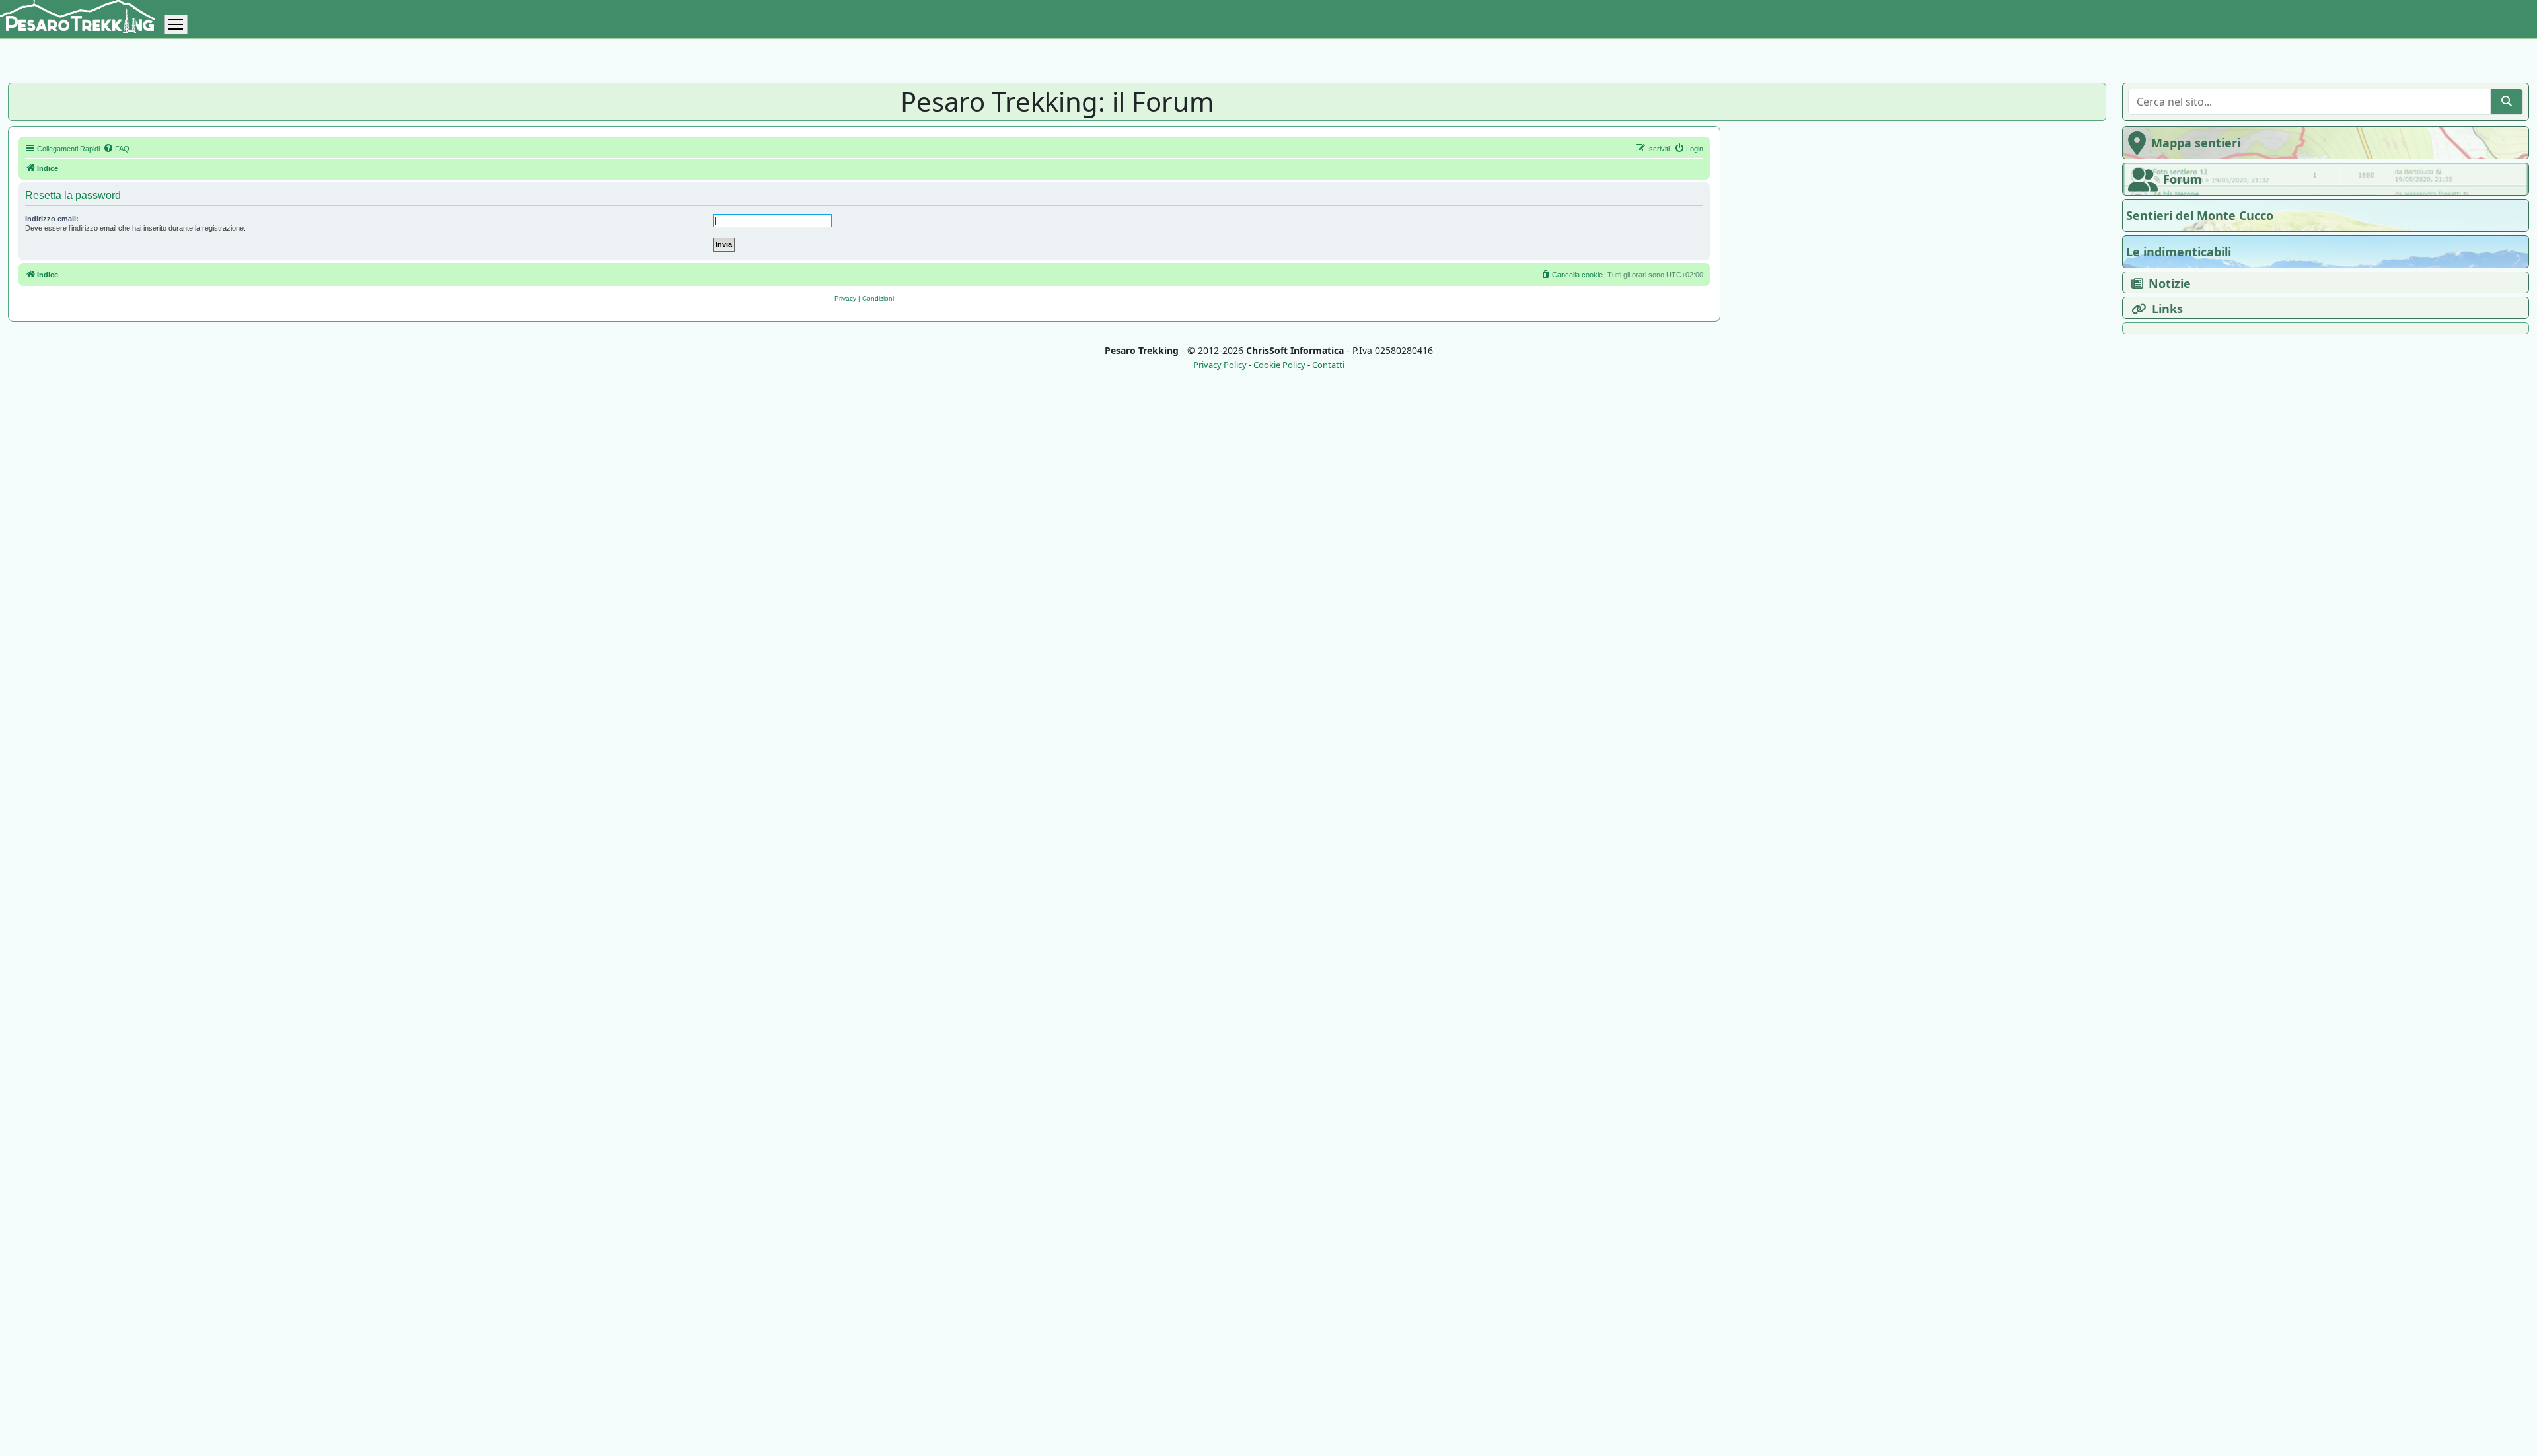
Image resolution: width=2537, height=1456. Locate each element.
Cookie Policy (1279, 365)
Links (2167, 309)
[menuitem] (116, 149)
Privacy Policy (1220, 365)
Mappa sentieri (2196, 143)
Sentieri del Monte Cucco (2200, 215)
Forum (2183, 179)
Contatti (1328, 365)
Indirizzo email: (52, 219)
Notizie (2170, 283)
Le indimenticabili (2179, 252)
